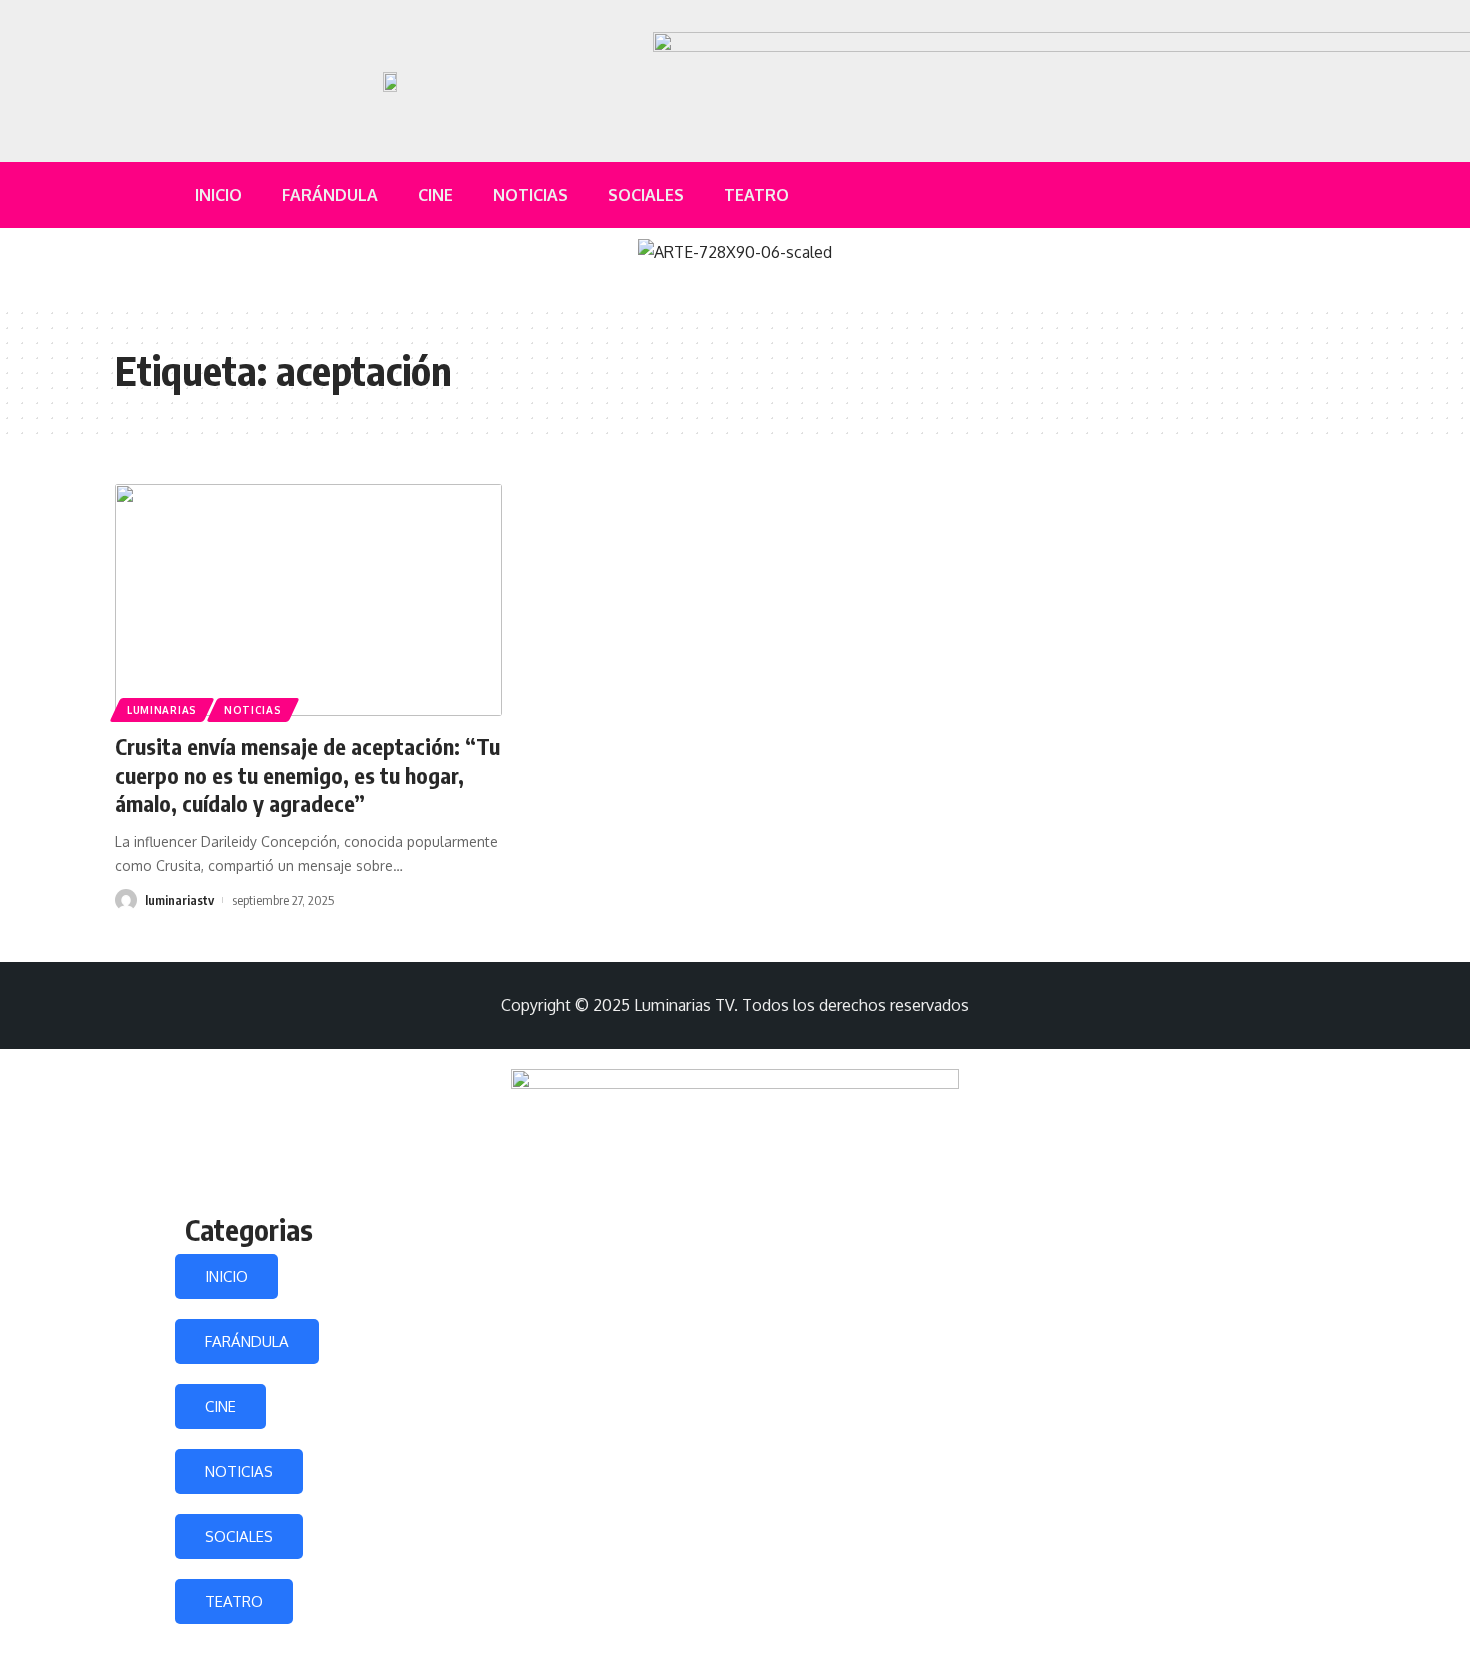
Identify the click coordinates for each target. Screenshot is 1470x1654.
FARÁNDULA (247, 1341)
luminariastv (179, 900)
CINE (220, 1406)
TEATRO (234, 1601)
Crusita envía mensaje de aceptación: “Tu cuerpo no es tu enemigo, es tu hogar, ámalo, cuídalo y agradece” (307, 774)
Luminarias (162, 710)
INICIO (226, 1276)
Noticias (253, 710)
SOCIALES (239, 1536)
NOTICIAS (239, 1471)
